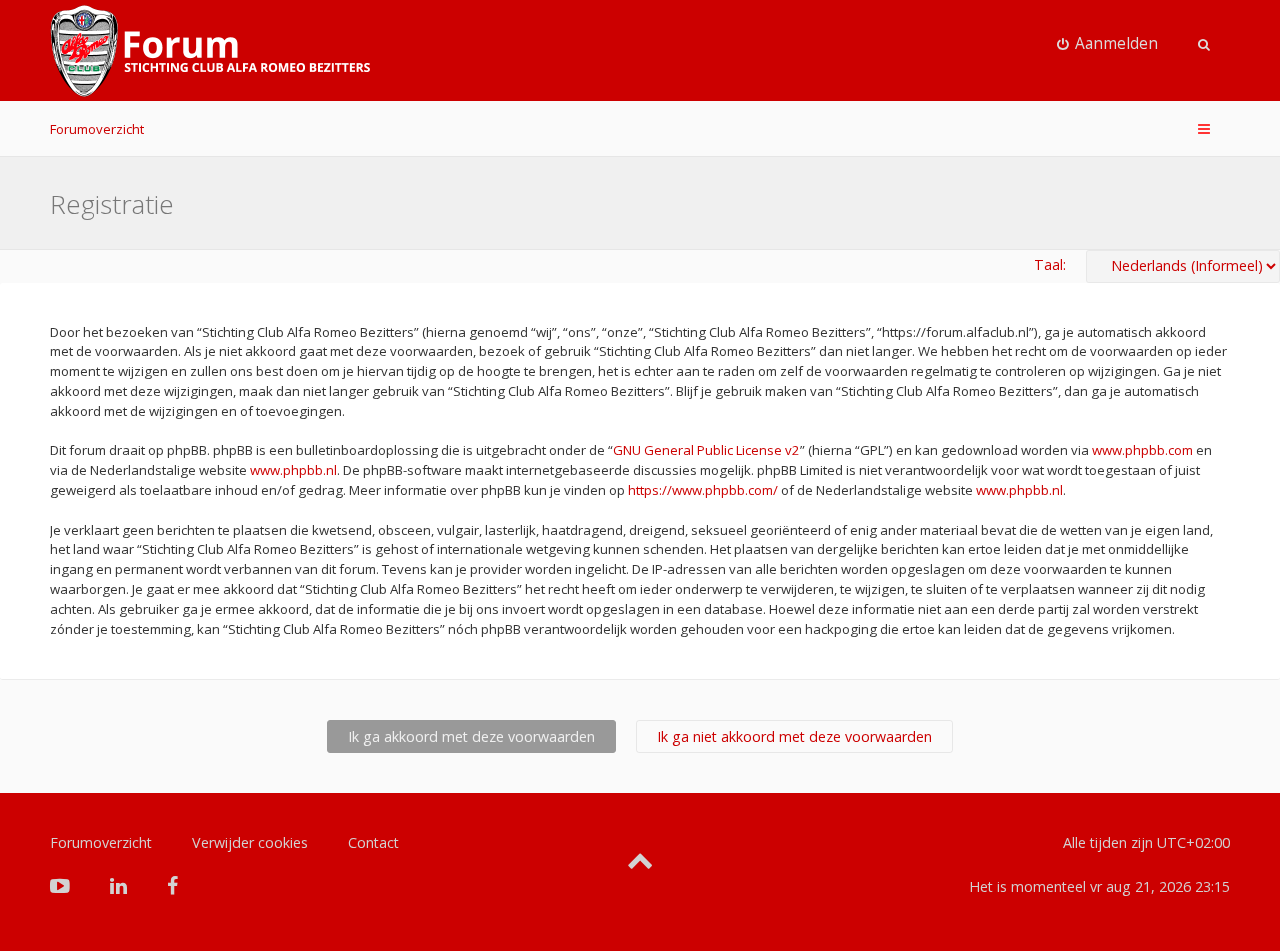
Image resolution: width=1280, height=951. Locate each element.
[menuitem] (1108, 44)
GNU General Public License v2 (706, 450)
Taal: (1050, 264)
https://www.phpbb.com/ (703, 490)
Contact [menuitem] (373, 842)
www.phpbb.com (1142, 450)
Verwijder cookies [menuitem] (250, 842)
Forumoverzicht (97, 129)
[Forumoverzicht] (210, 51)
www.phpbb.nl (293, 470)
